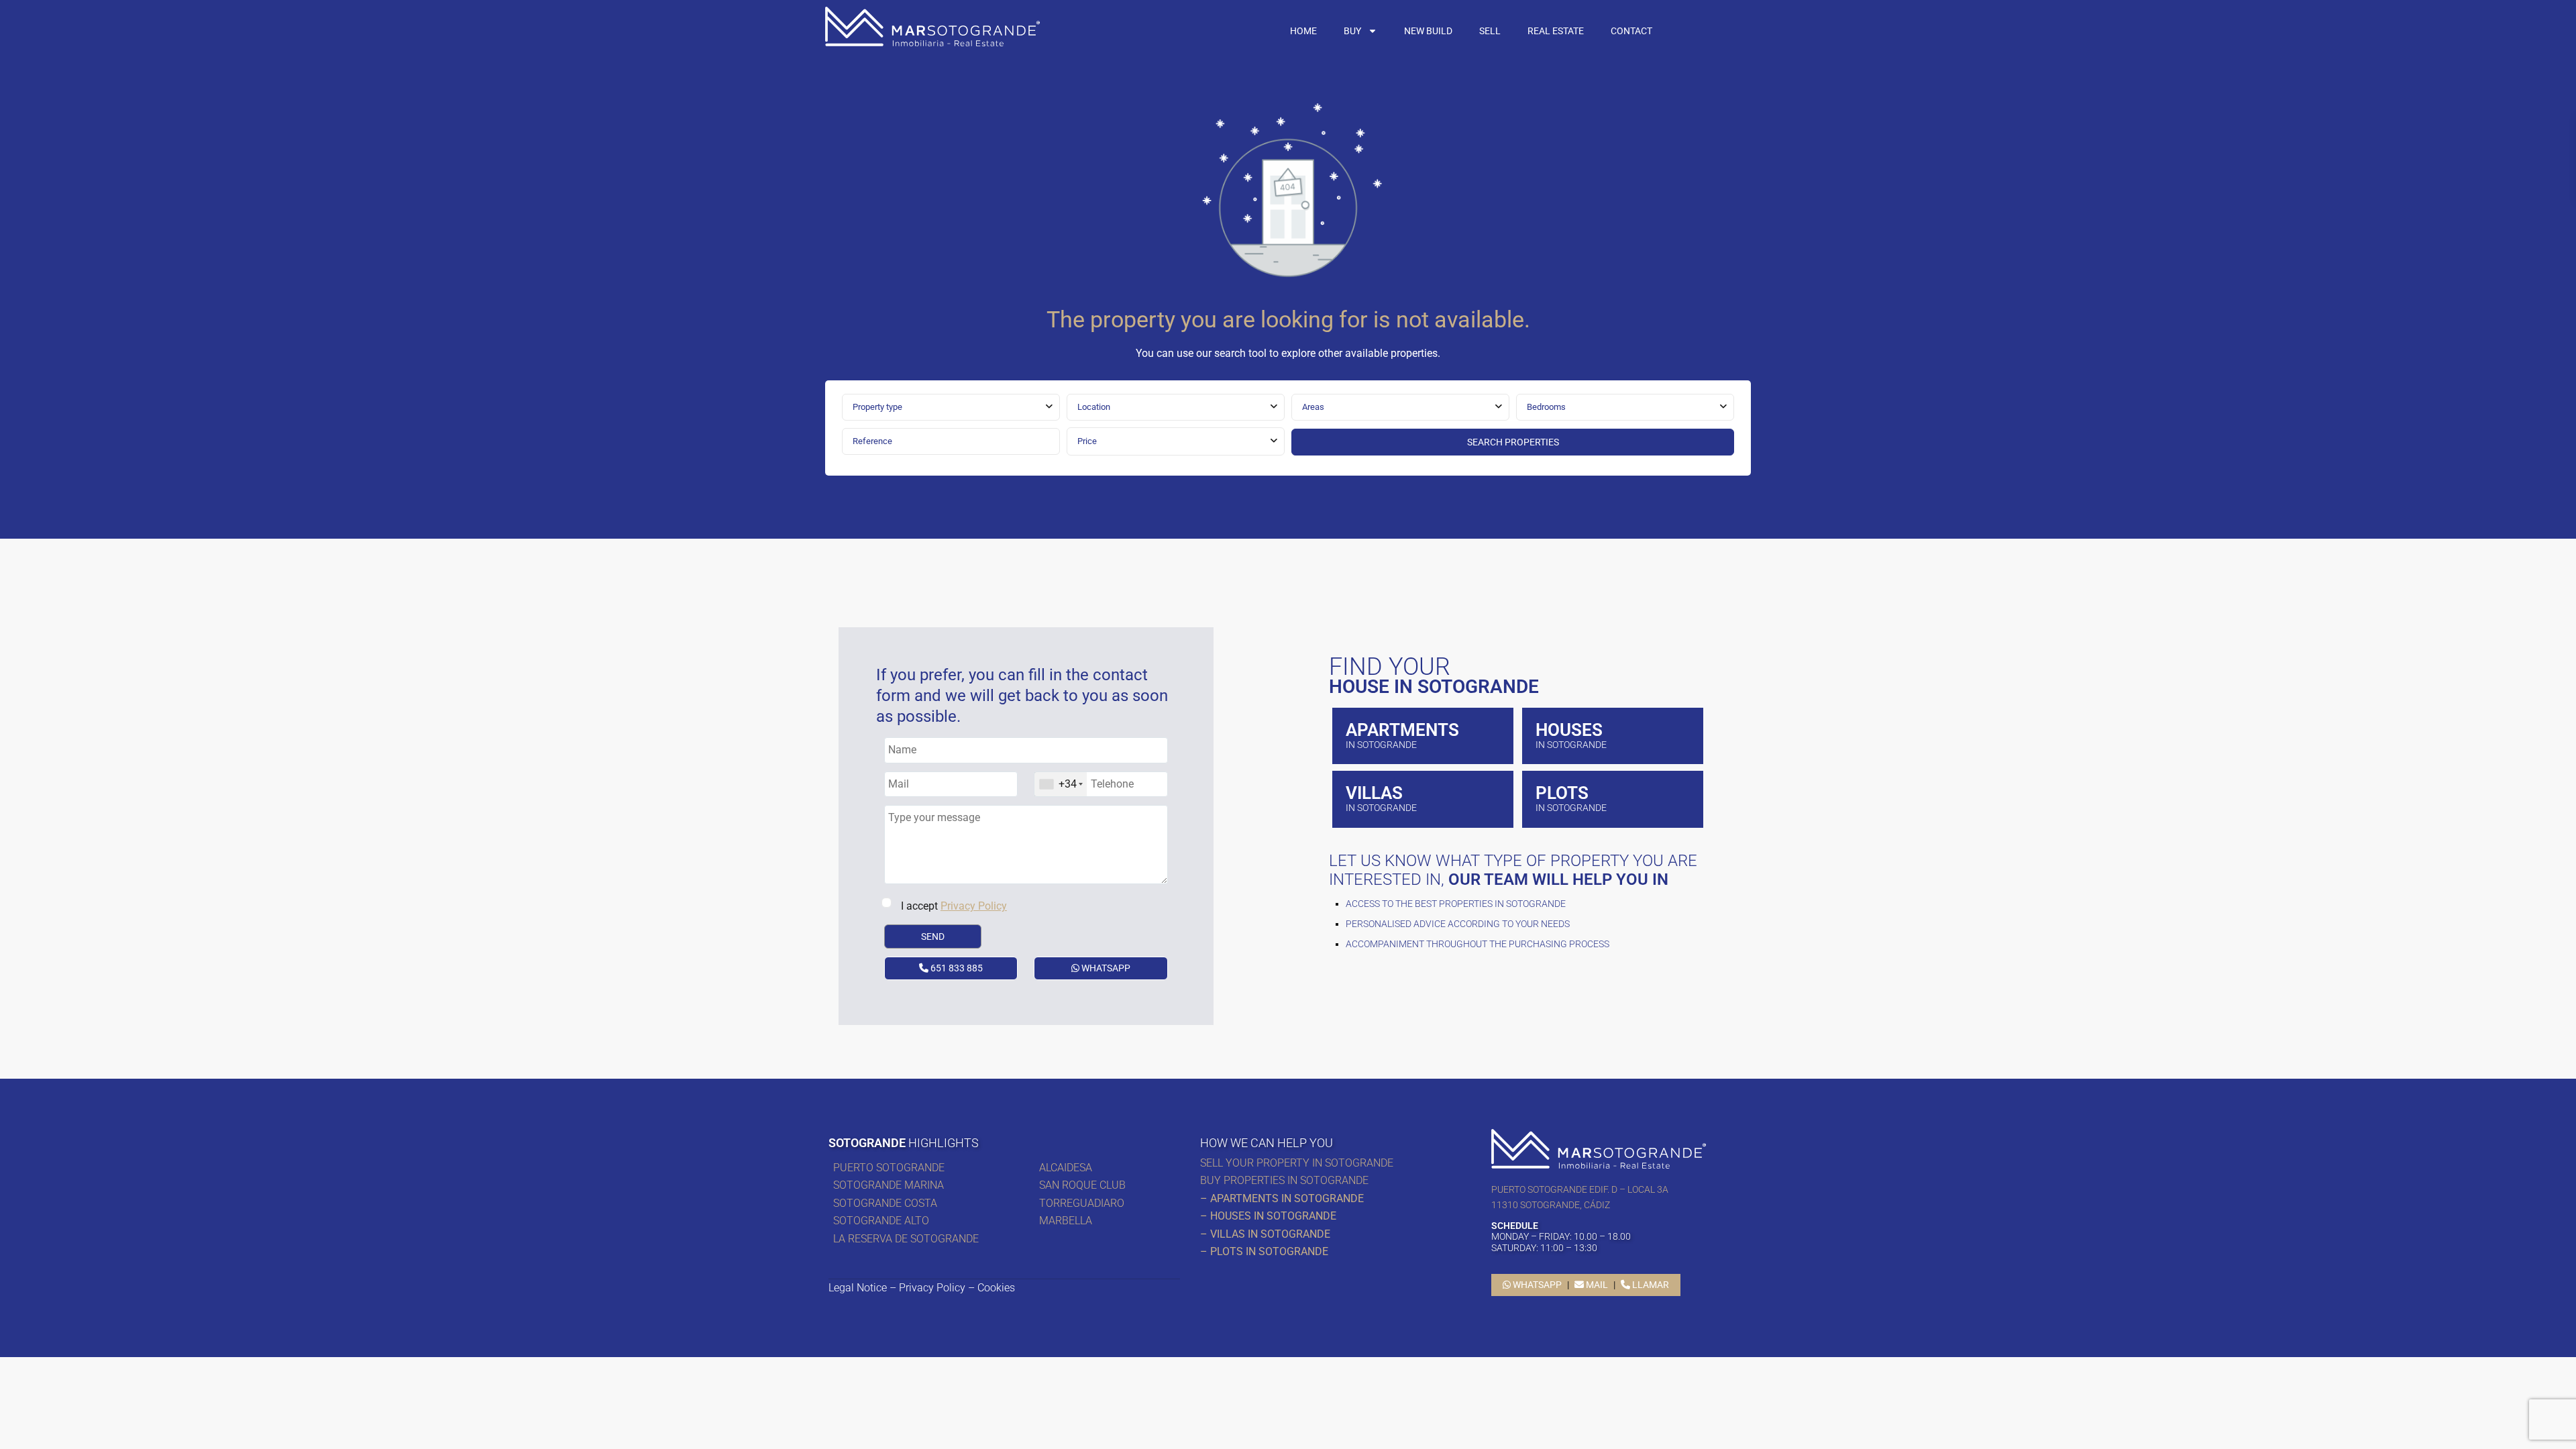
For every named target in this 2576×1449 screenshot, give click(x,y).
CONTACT (1631, 31)
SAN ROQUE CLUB (1082, 1185)
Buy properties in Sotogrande (1284, 1180)
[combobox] (951, 407)
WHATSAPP (1105, 968)
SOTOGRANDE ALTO (881, 1221)
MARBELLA (1068, 1221)
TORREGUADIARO (1082, 1203)
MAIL (1596, 1285)
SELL (1490, 31)
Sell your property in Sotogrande (1297, 1163)
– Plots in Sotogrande (1264, 1251)
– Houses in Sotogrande (1268, 1216)
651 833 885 (956, 968)
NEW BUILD (1428, 31)
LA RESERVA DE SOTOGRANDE (906, 1239)
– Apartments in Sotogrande (1282, 1198)
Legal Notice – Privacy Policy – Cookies (922, 1288)
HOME (1303, 31)
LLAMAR (1650, 1285)
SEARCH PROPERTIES (1513, 442)
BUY (1352, 31)
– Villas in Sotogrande (1265, 1234)
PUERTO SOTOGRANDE (890, 1168)
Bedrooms (1546, 407)
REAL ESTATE (1556, 31)
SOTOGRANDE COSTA (885, 1203)
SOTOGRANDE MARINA (889, 1185)
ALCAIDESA (1066, 1168)
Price (1087, 441)
